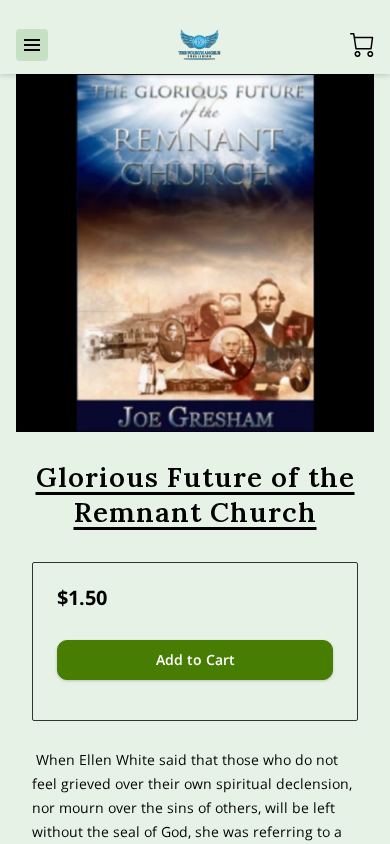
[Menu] (32, 45)
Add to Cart (195, 659)
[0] (362, 45)
